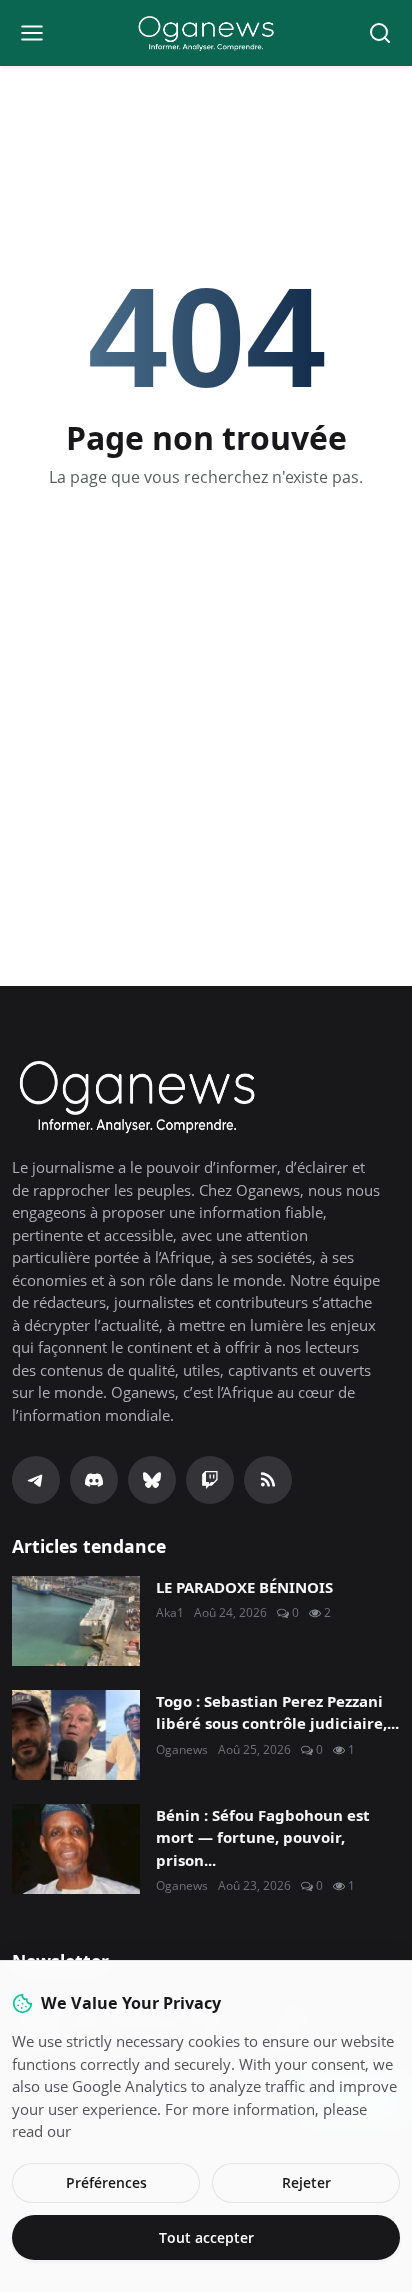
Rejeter (306, 2182)
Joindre (205, 1221)
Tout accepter (206, 2237)
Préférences (106, 2182)
